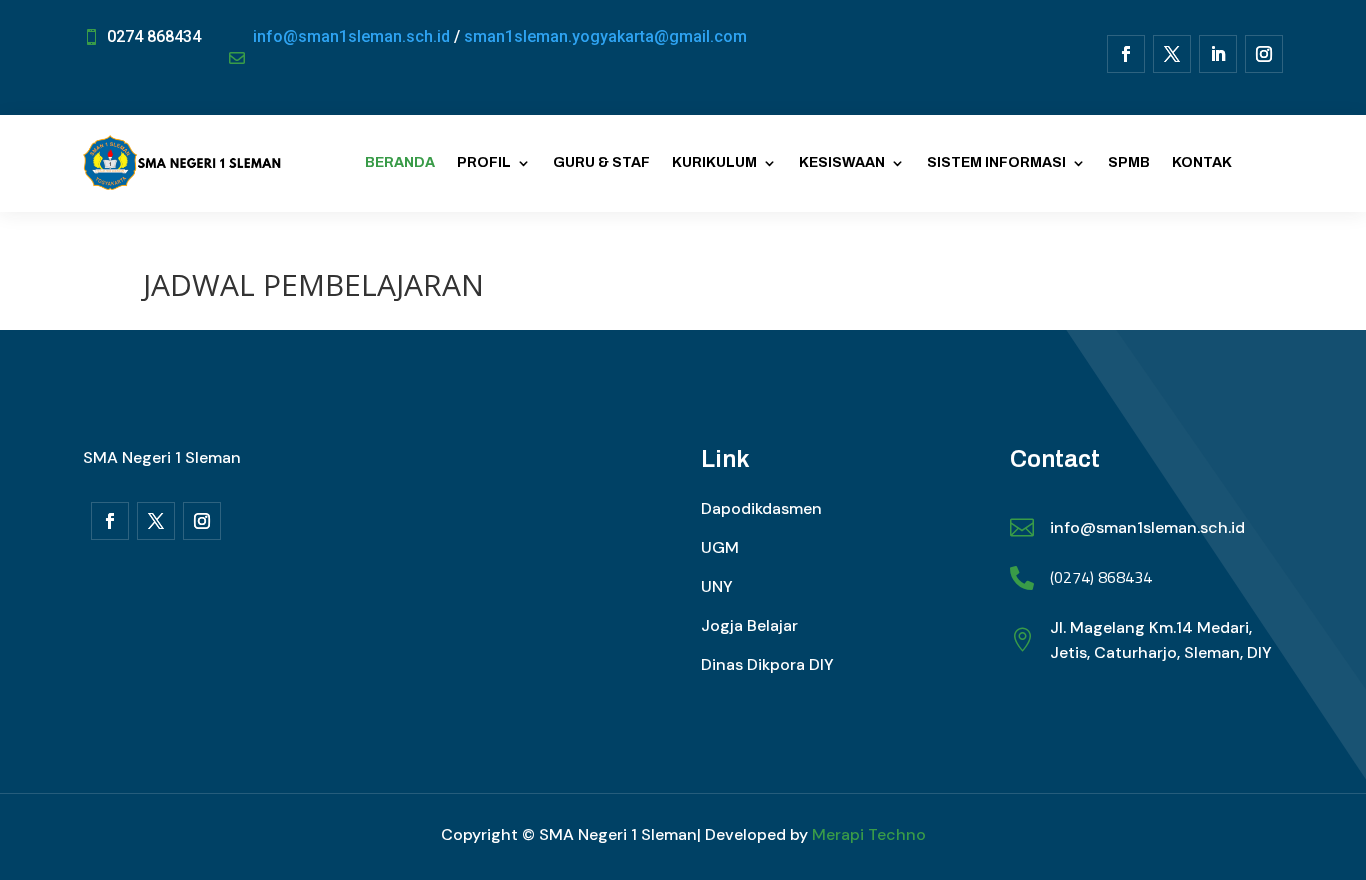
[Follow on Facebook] (1126, 54)
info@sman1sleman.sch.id (351, 36)
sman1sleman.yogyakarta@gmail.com (605, 36)
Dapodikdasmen (761, 508)
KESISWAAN (842, 162)
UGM (720, 547)
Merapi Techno (869, 834)
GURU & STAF (601, 162)
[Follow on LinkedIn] (1218, 54)
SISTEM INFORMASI (996, 162)
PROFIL (484, 162)
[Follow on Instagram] (1264, 54)
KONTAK (1202, 162)
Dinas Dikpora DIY (767, 664)
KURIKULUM (714, 162)
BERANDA (400, 162)
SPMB (1129, 162)
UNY (717, 586)
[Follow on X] (1172, 54)
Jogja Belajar (749, 625)
